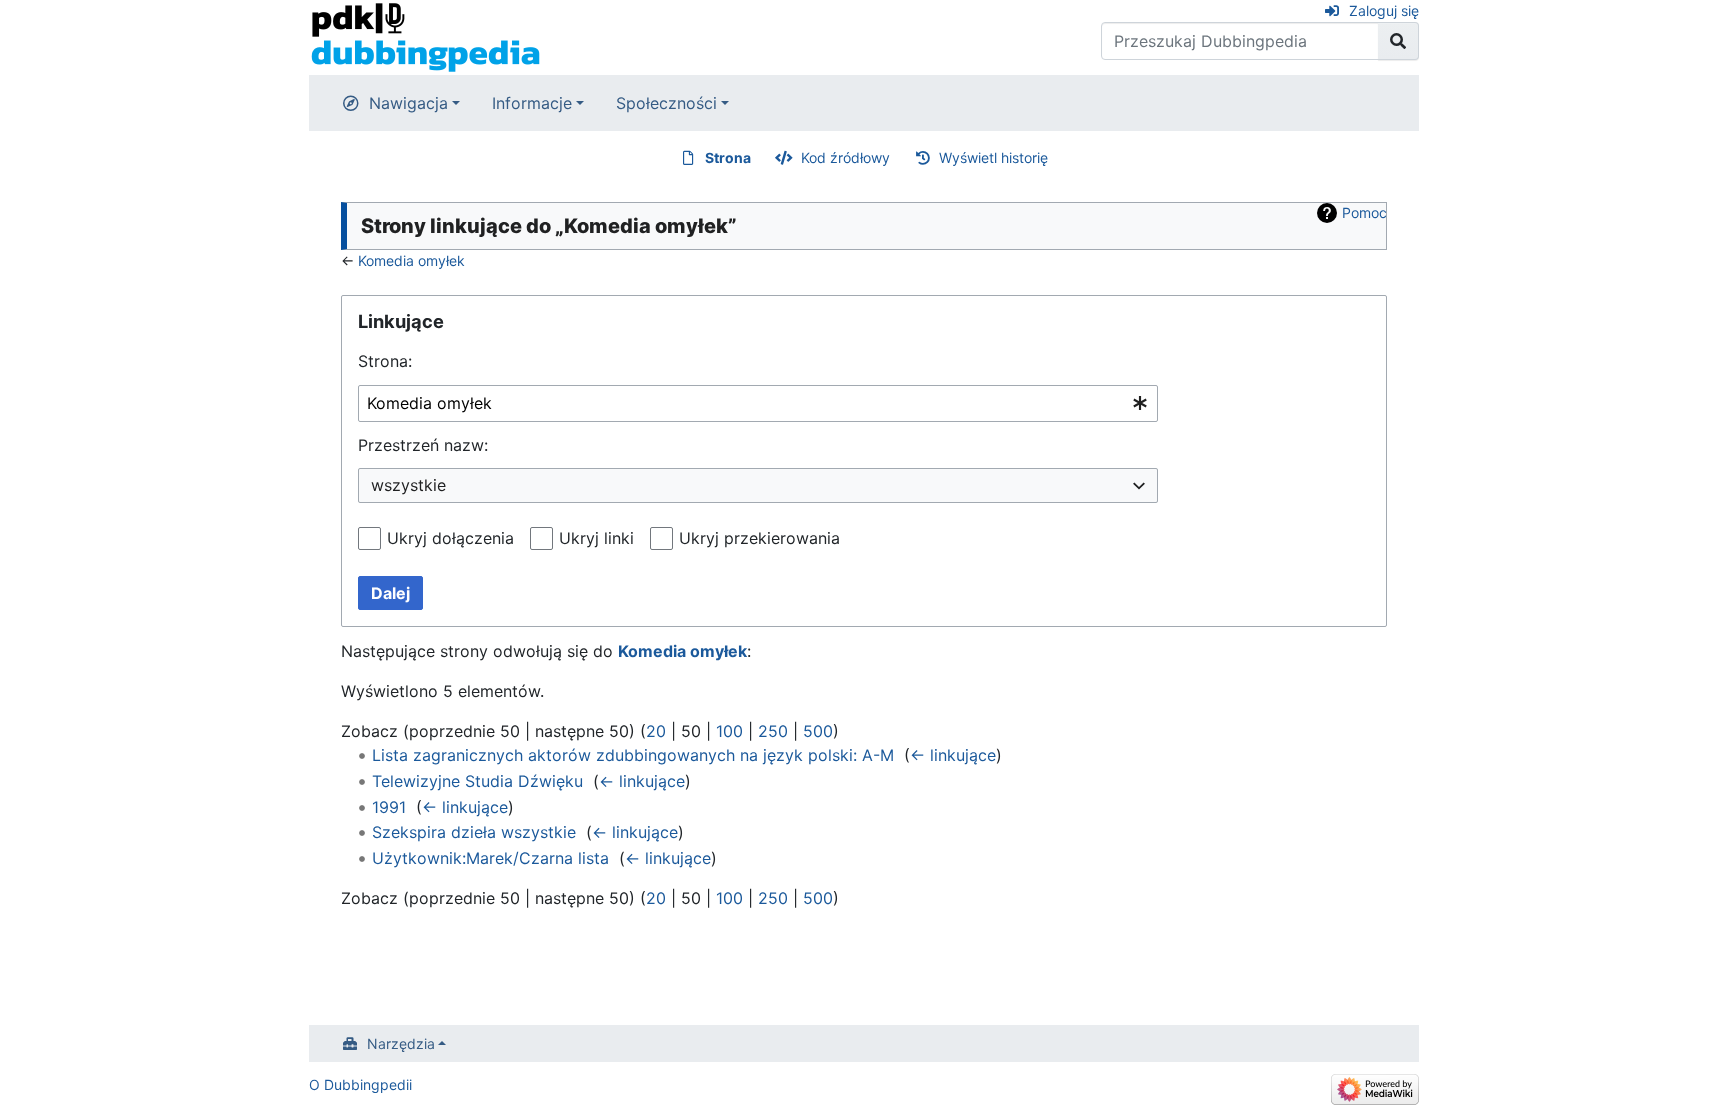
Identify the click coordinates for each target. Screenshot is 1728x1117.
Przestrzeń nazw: (423, 445)
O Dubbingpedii (360, 1084)
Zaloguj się (1384, 10)
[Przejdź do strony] (1398, 41)
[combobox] (758, 403)
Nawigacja (408, 103)
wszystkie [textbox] (408, 485)
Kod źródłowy (845, 157)
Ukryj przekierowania (759, 538)
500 (818, 731)
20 (656, 731)
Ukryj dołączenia (450, 538)
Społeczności (666, 103)
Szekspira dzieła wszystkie (474, 832)
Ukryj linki (596, 538)
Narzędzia (401, 1043)
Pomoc (1364, 212)
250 (773, 731)
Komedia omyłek (411, 260)
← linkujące (953, 755)
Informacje (532, 103)
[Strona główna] (425, 36)
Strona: (385, 361)
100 (729, 731)
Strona (728, 157)
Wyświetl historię (993, 157)
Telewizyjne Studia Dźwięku (477, 781)
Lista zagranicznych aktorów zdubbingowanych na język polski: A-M (633, 755)
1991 (389, 807)
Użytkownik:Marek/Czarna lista (490, 858)
